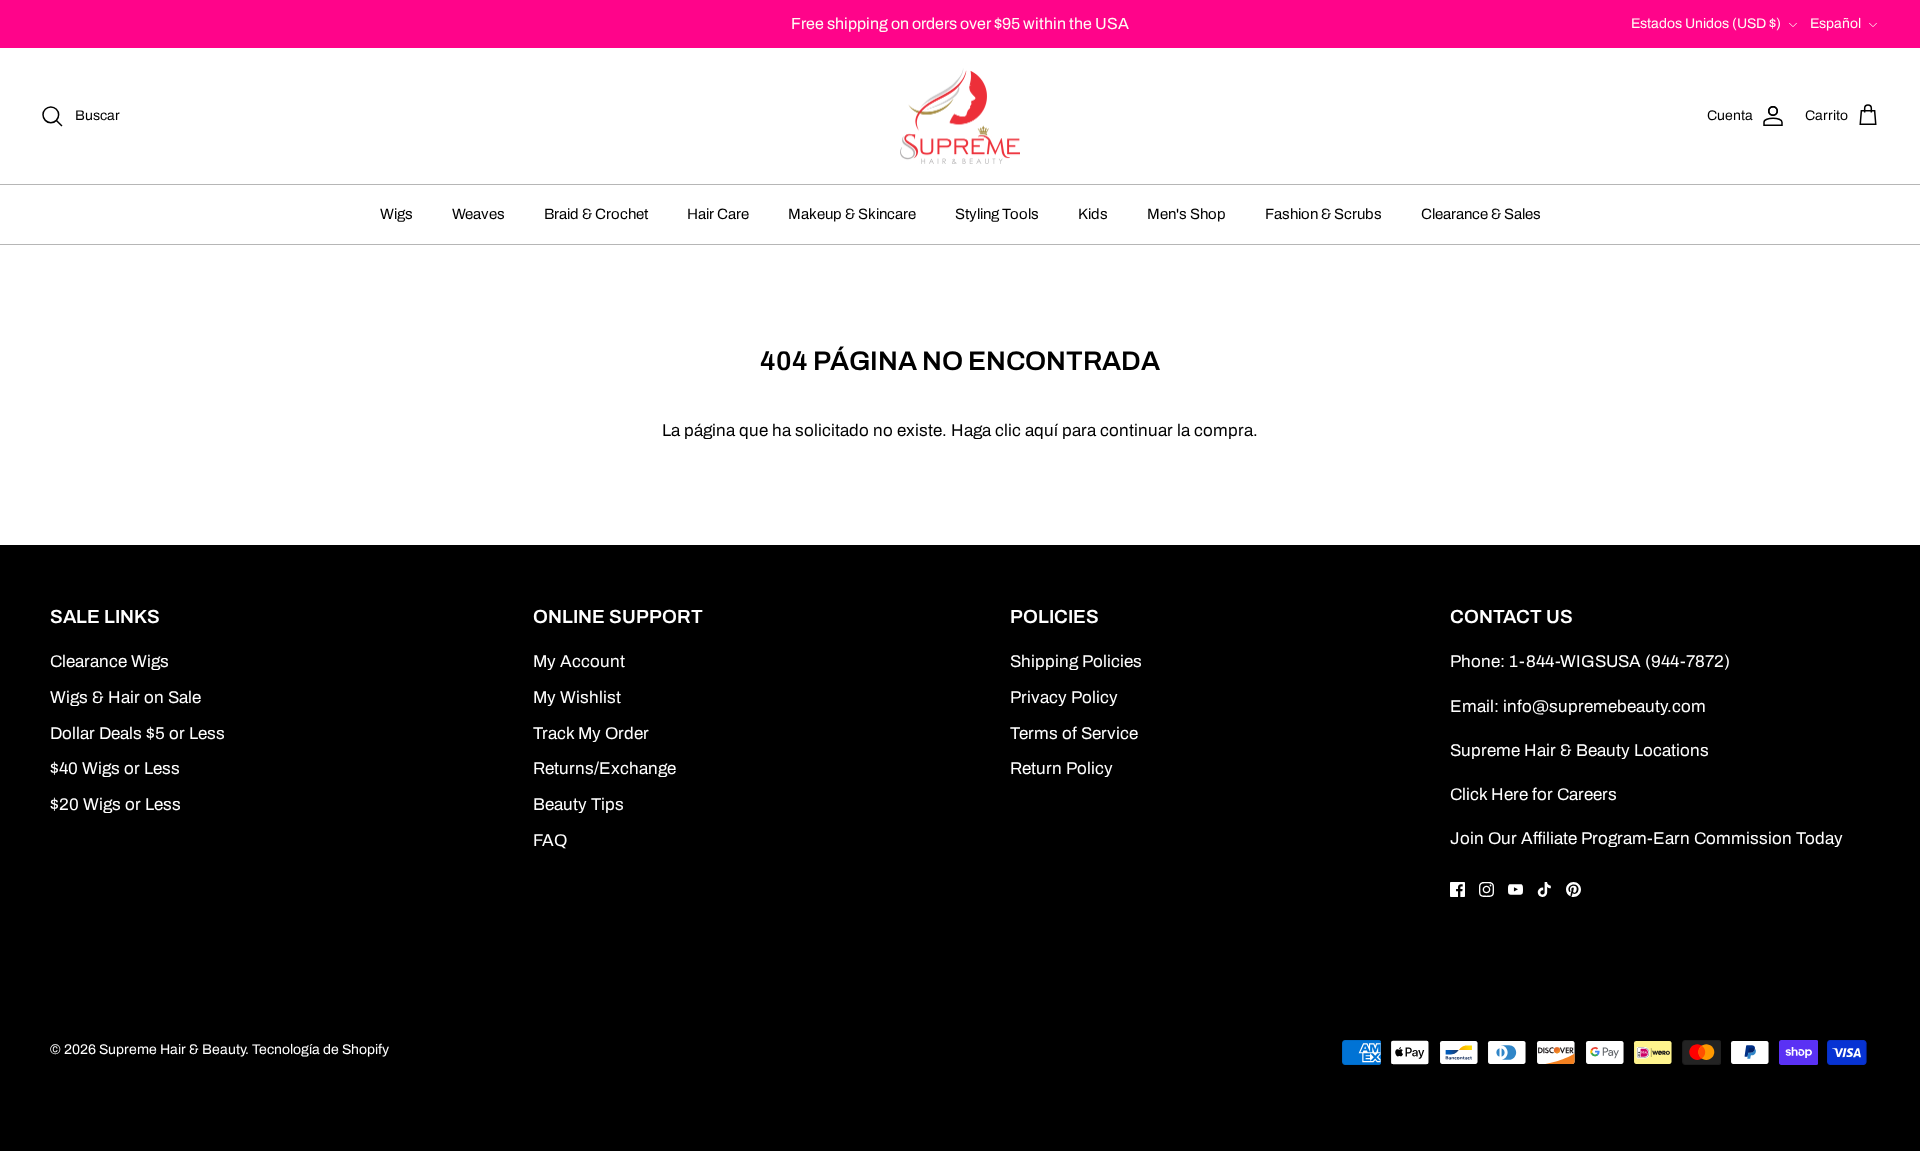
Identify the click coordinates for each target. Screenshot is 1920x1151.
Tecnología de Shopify (320, 1049)
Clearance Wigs (109, 661)
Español (1835, 23)
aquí (1041, 430)
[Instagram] (1486, 889)
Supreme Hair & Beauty (172, 1049)
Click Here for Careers (1533, 794)
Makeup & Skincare (852, 214)
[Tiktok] (1544, 889)
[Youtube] (1515, 889)
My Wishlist (577, 697)
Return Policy (1061, 768)
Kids (1093, 214)
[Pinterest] (1573, 889)
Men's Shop (1186, 214)
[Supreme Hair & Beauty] (960, 116)
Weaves (478, 214)
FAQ (550, 840)
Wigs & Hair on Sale (125, 697)
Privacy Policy (1064, 697)
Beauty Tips (578, 804)
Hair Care (718, 214)
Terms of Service (1074, 733)
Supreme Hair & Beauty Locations (1579, 750)
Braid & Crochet (596, 214)
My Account (579, 661)
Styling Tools (997, 214)
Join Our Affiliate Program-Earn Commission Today (1646, 838)
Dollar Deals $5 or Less (137, 733)
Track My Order (591, 733)
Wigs (396, 214)
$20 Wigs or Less (115, 804)
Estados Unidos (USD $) (1706, 23)
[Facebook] (1457, 889)
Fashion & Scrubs (1323, 214)
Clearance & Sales (1481, 214)
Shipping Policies (1076, 661)
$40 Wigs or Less (115, 768)
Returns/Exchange (604, 768)
